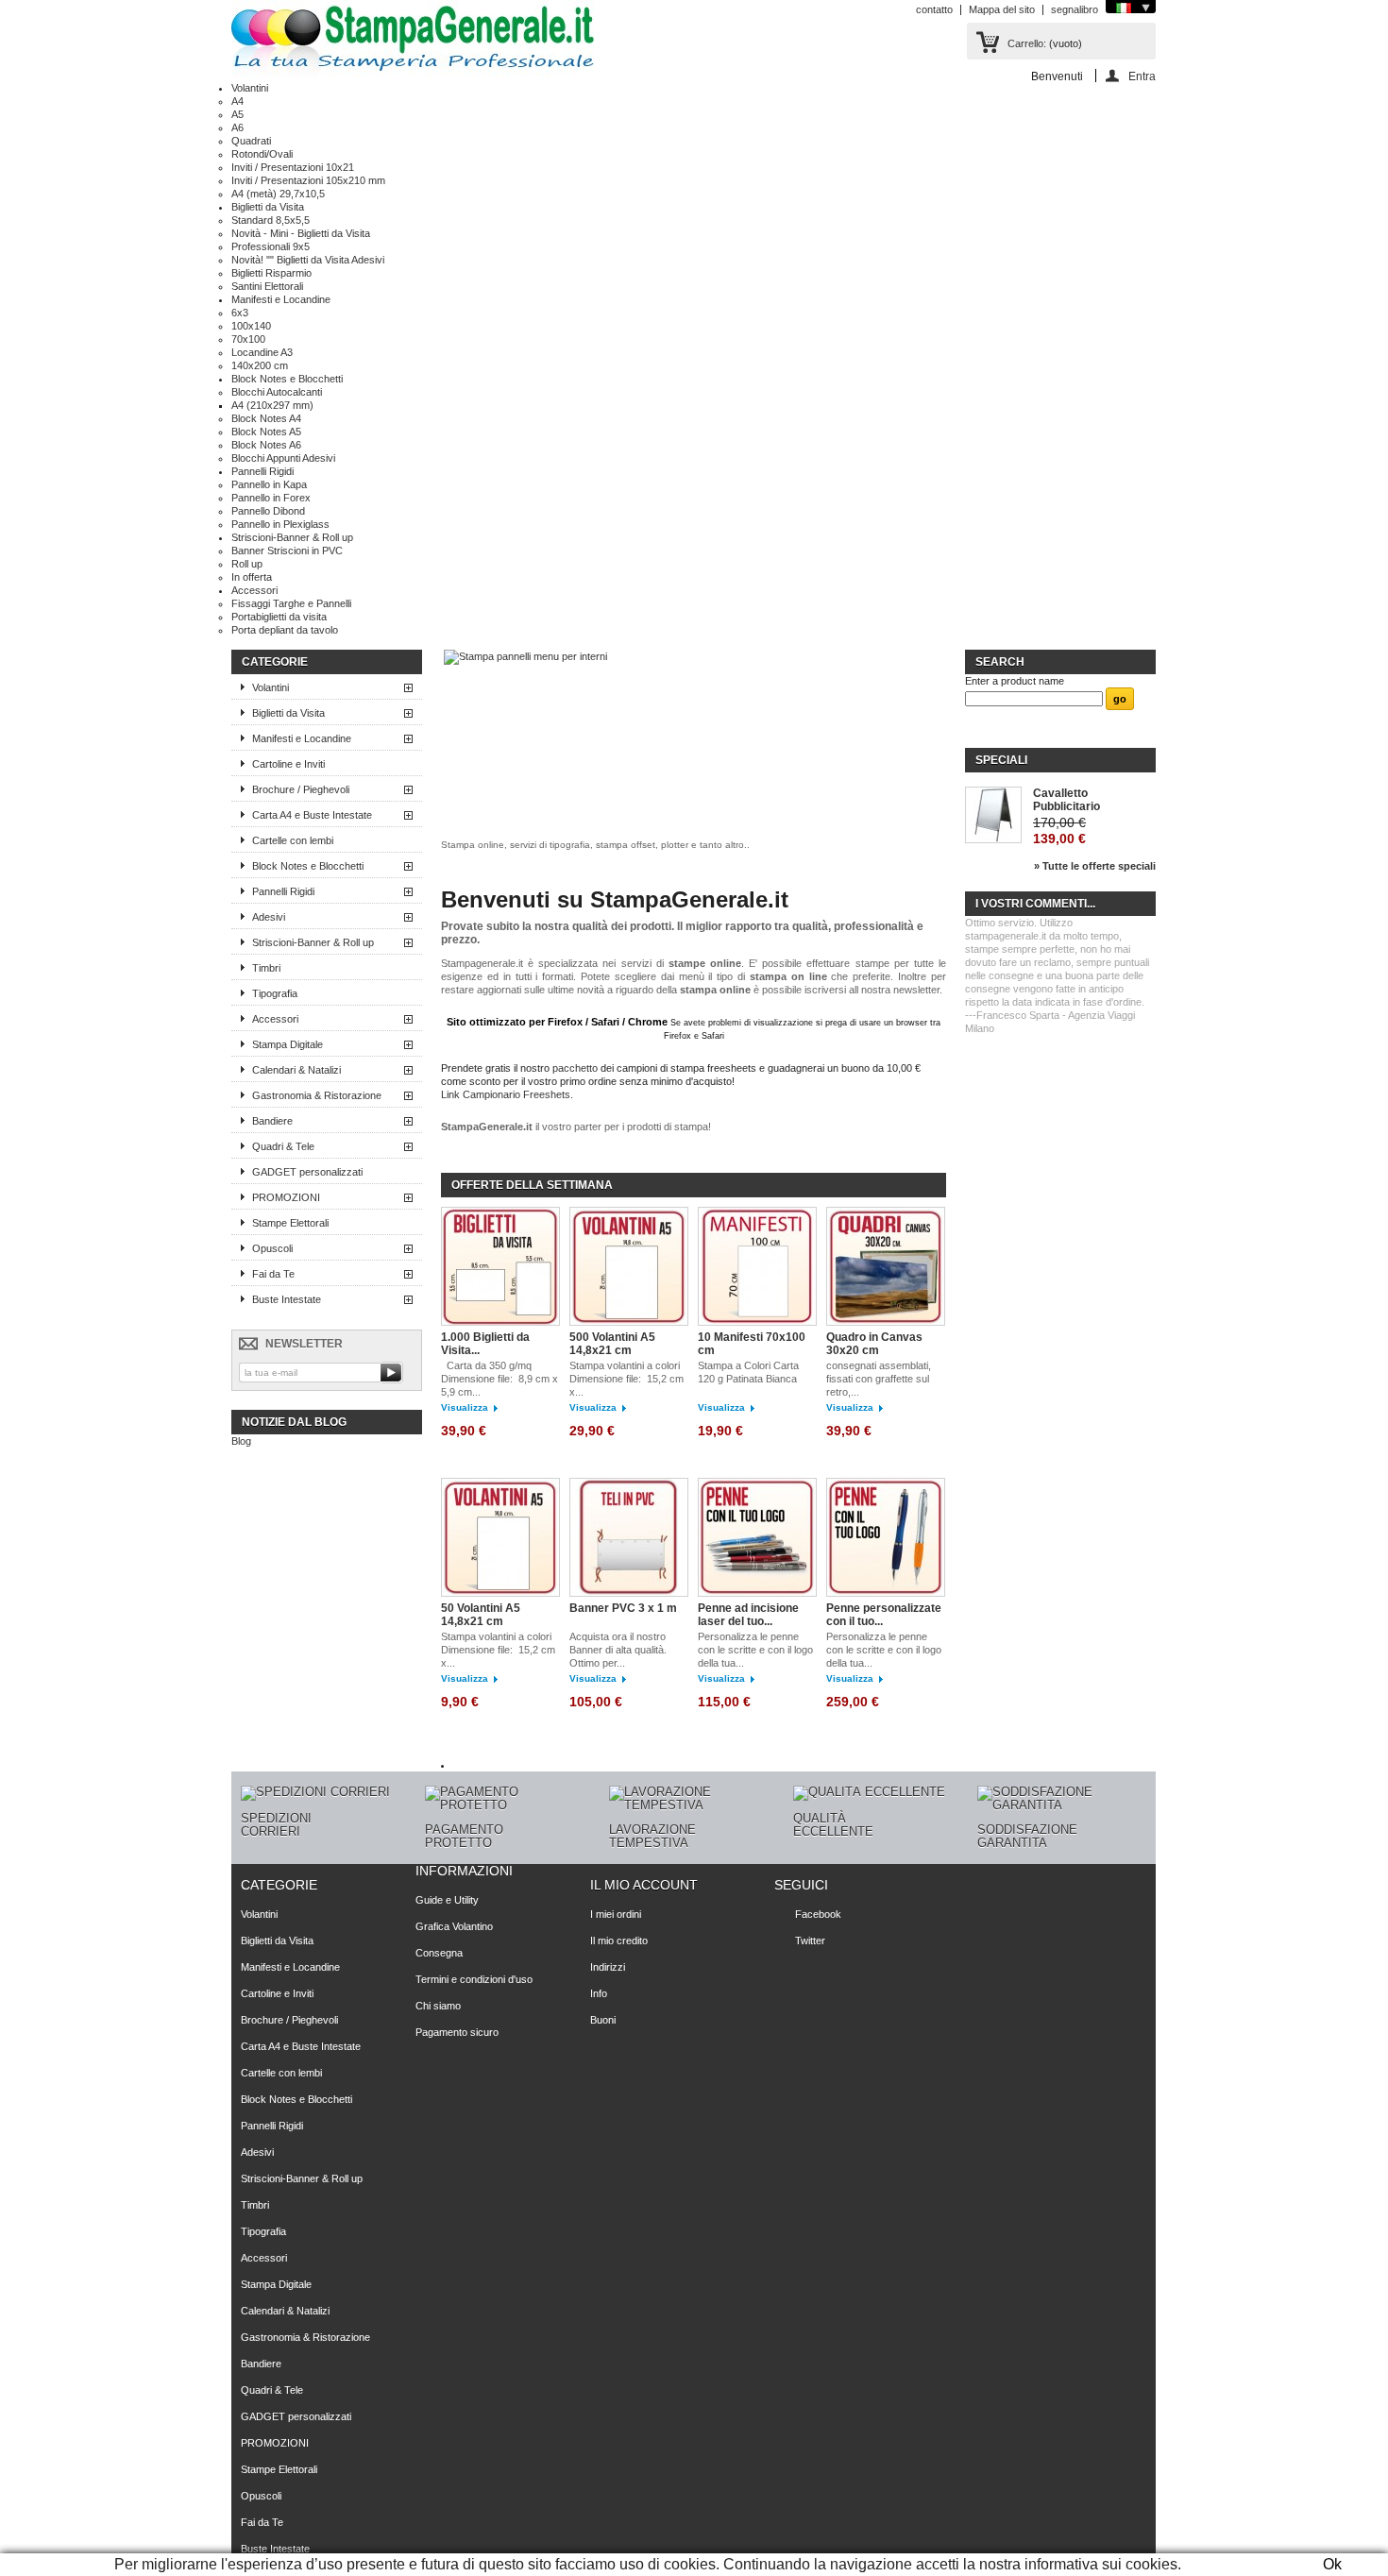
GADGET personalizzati (307, 1172)
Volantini (250, 88)
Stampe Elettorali (290, 1223)
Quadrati (251, 141)
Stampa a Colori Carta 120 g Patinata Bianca (748, 1372)
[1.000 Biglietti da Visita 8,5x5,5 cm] (500, 1266)
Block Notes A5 (266, 432)
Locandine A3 (262, 352)
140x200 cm (260, 365)
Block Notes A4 (266, 418)
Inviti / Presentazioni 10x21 (293, 167)
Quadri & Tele (283, 1146)
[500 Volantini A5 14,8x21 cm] (629, 1266)
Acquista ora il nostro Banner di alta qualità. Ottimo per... (618, 1650)
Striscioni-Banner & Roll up (292, 537)
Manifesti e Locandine (281, 299)
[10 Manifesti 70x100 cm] (757, 1266)
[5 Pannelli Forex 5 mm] (525, 656)
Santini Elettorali (267, 286)
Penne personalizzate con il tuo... (884, 1615)
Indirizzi (608, 1967)
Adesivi (269, 917)
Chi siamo (438, 2006)
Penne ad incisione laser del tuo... (748, 1615)
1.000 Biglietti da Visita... (485, 1344)
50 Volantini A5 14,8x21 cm (481, 1615)
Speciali (1001, 760)
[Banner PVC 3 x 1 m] (629, 1537)
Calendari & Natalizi (296, 1070)
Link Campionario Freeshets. (507, 1094)
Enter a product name (1015, 681)
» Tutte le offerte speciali (1095, 866)
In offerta (252, 577)
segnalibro (1075, 9)
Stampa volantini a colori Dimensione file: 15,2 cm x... (626, 1379)
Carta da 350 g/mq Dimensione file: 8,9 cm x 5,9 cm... (499, 1379)
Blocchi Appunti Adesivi (283, 458)
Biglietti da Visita (268, 207)
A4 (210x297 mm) (272, 405)
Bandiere (272, 1121)
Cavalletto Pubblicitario (1066, 800)
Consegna (439, 1953)
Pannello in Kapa (269, 484)
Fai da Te (273, 1274)
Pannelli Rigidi (262, 471)
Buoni (603, 2020)
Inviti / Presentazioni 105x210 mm (308, 180)
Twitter (810, 1940)
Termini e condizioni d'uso (474, 1979)
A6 (237, 127)
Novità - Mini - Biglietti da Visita (301, 233)
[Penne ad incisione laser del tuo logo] (757, 1537)
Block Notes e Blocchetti (287, 379)
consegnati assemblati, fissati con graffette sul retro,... (879, 1379)
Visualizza (465, 1407)
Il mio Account (644, 1885)
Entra (1142, 76)
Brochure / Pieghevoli (301, 789)
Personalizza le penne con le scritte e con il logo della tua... (755, 1650)
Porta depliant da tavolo (285, 630)
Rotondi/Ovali (262, 154)
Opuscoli (272, 1248)
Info (599, 1993)
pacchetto (575, 1068)
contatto (934, 9)
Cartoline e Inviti (288, 764)
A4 (237, 101)
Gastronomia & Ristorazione (317, 1095)
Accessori (254, 590)
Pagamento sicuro (457, 2032)
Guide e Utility (447, 1900)
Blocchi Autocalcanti (277, 392)
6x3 (240, 313)
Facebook (818, 1914)
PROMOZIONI (286, 1197)
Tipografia (275, 993)
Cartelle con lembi (293, 840)
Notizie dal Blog (294, 1422)
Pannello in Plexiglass (280, 524)
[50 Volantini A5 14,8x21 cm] (500, 1537)
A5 (237, 114)
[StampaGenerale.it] (413, 41)
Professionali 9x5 (271, 246)
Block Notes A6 (266, 445)
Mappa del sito (1002, 9)
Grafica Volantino (454, 1926)
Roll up (247, 564)
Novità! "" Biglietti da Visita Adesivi (308, 260)
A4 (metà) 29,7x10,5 (278, 194)
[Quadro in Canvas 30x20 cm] (886, 1266)
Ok (1332, 2564)
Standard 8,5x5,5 (271, 220)
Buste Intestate (287, 1299)
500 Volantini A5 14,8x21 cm (612, 1344)
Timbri (266, 968)
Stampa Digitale (288, 1044)
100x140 (251, 326)
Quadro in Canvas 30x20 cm (874, 1344)
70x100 (248, 339)
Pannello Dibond (268, 511)
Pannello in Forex (271, 498)
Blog (241, 1441)
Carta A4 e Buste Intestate (312, 815)
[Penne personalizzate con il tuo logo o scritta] (886, 1537)
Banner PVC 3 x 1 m (623, 1608)
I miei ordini (616, 1914)
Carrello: (1027, 43)
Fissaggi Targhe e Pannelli (291, 603)
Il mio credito (619, 1940)
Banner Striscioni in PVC (287, 551)
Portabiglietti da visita (279, 617)
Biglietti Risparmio (271, 273)
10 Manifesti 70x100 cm (752, 1344)
